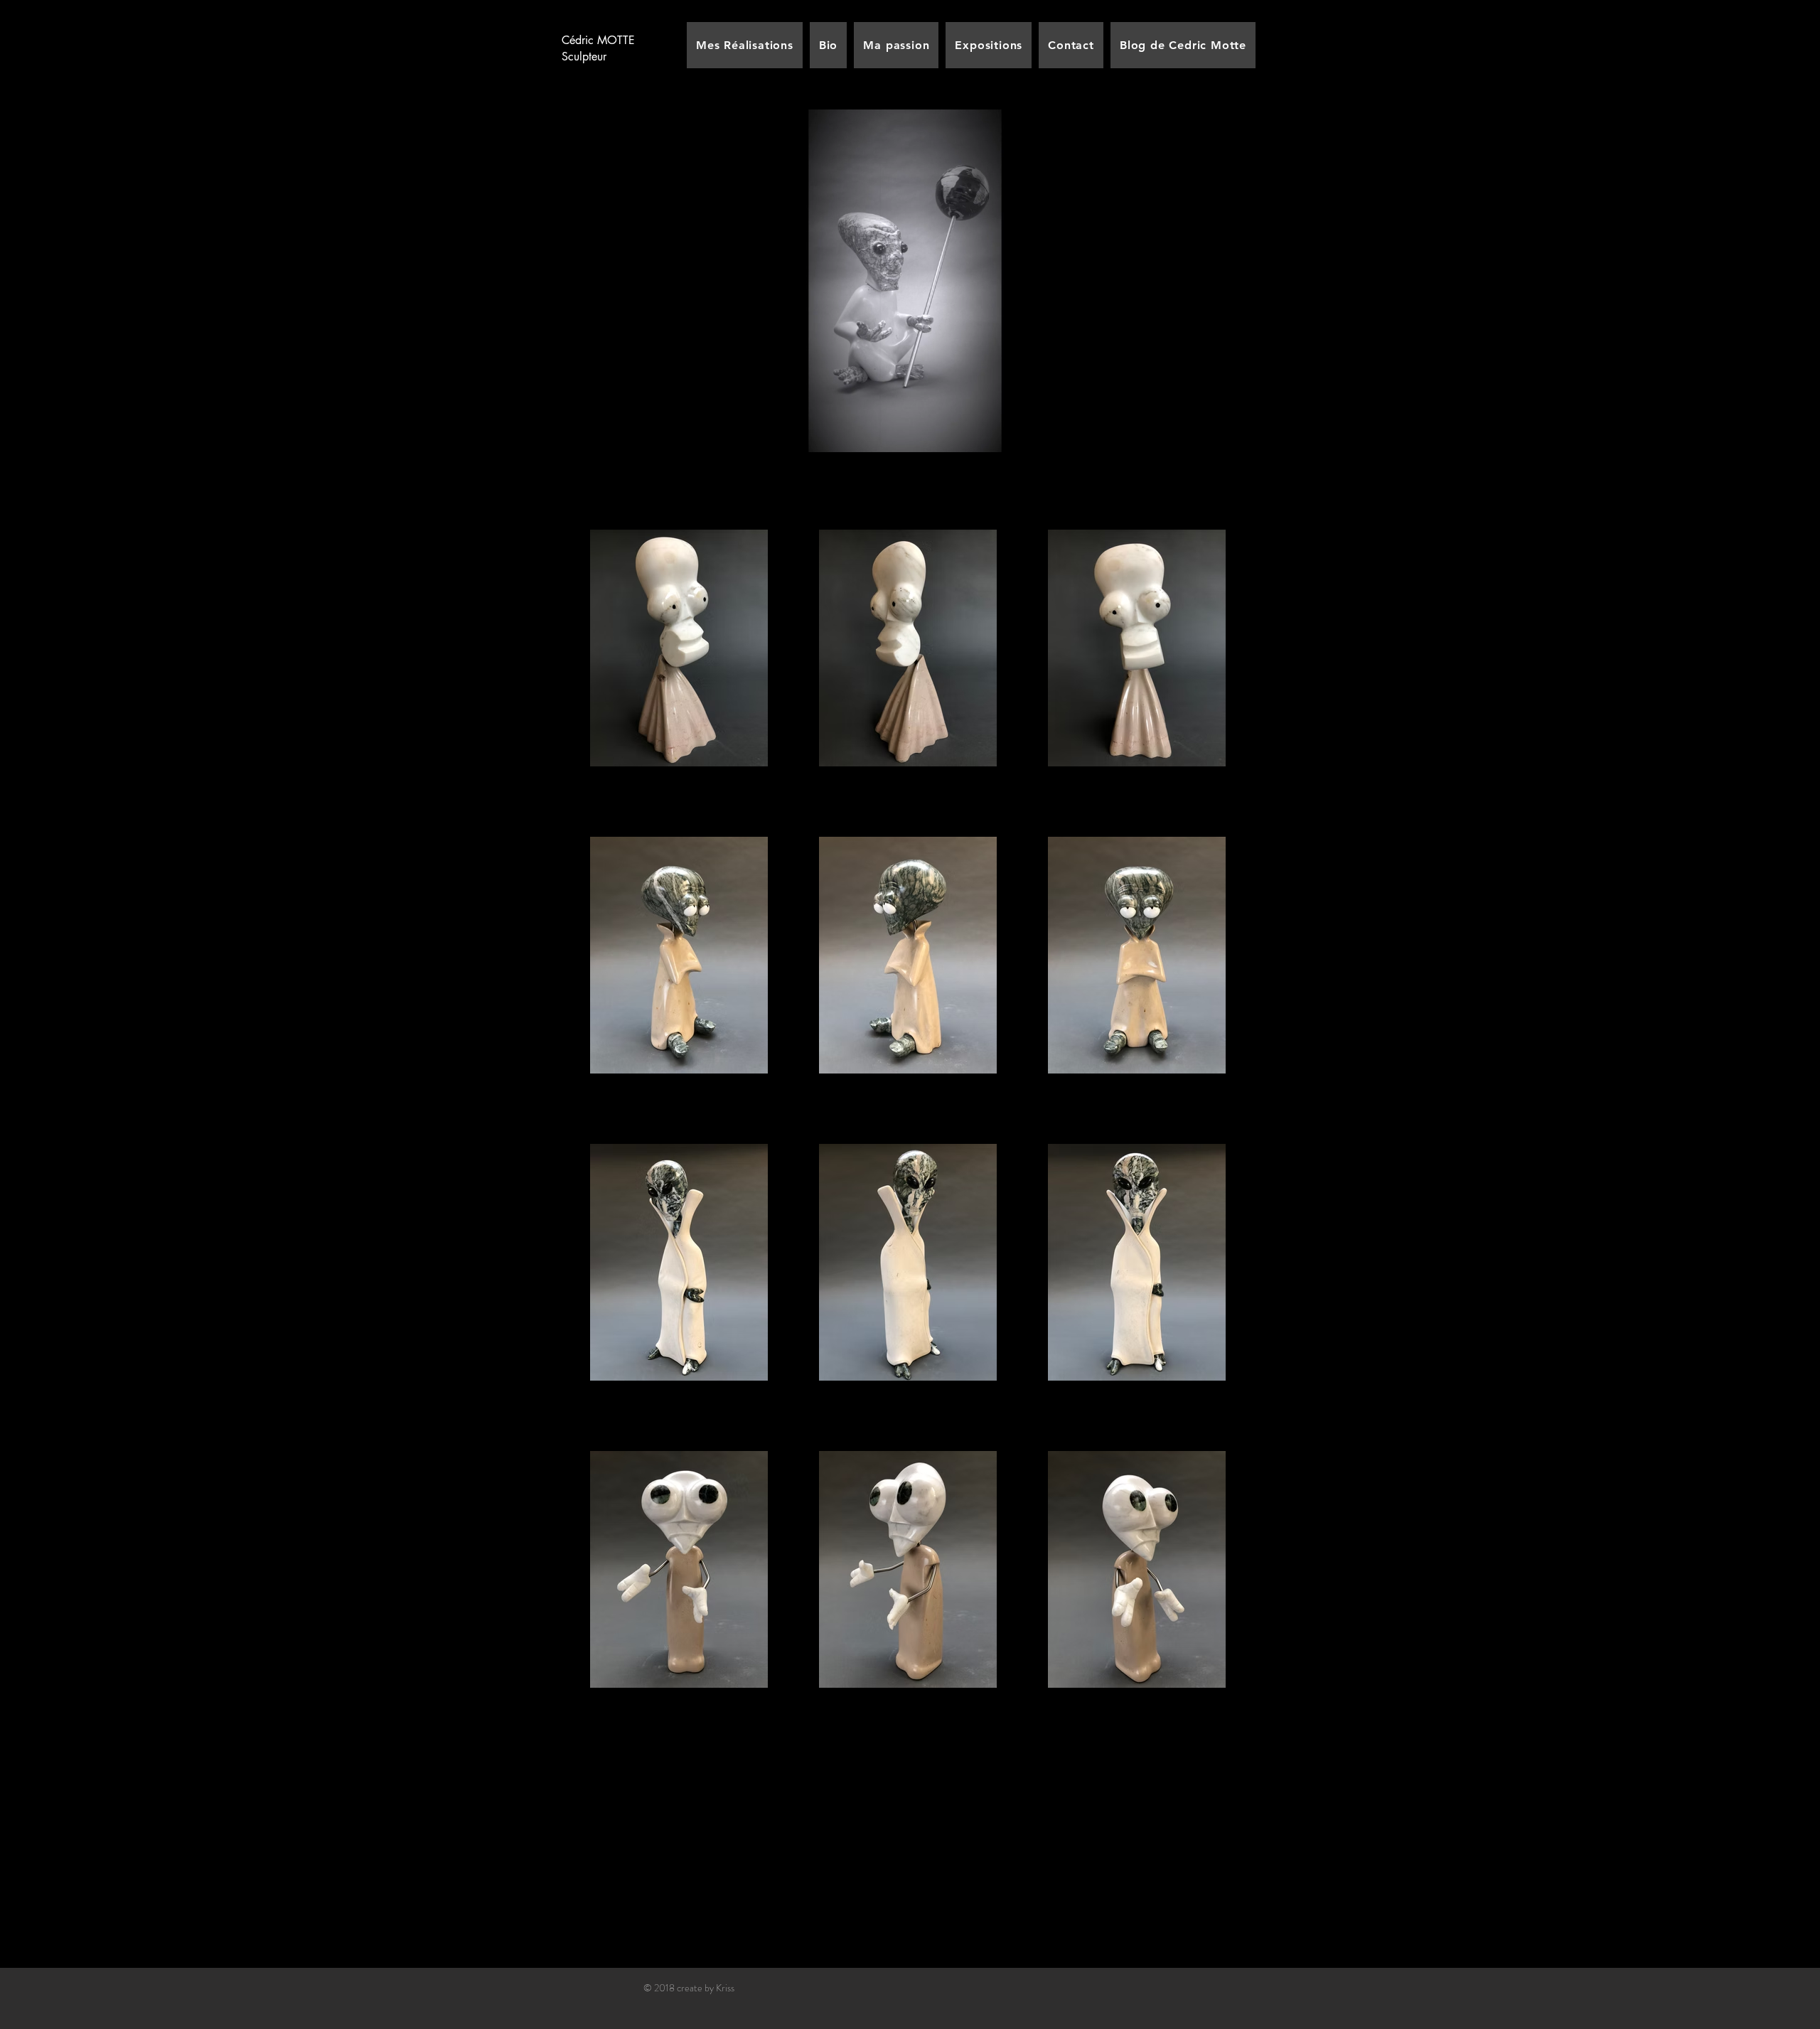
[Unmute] (643, 444)
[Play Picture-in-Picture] (1166, 444)
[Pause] (619, 444)
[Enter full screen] (1190, 444)
